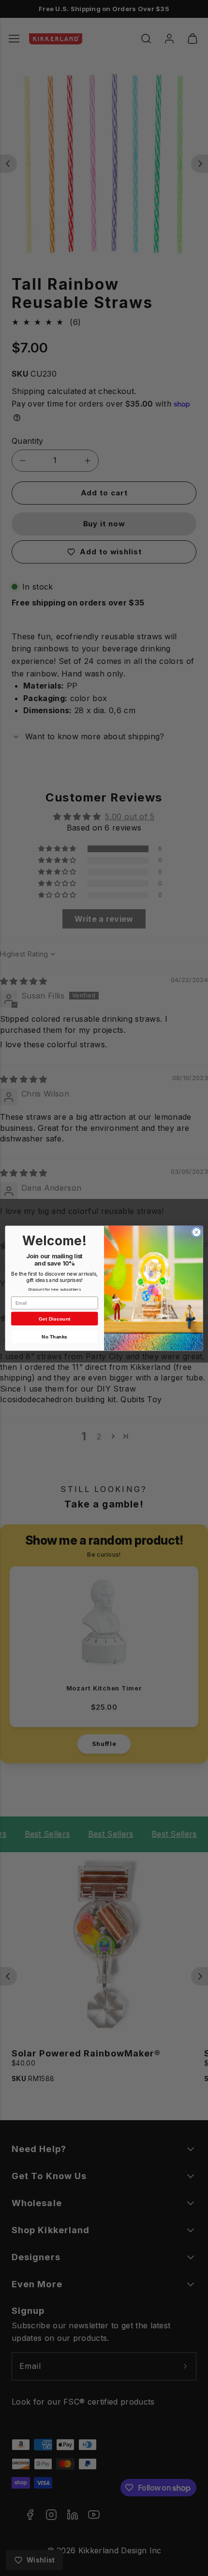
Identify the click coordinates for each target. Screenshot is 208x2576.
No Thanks (54, 1337)
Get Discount (55, 1319)
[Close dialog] (196, 1232)
